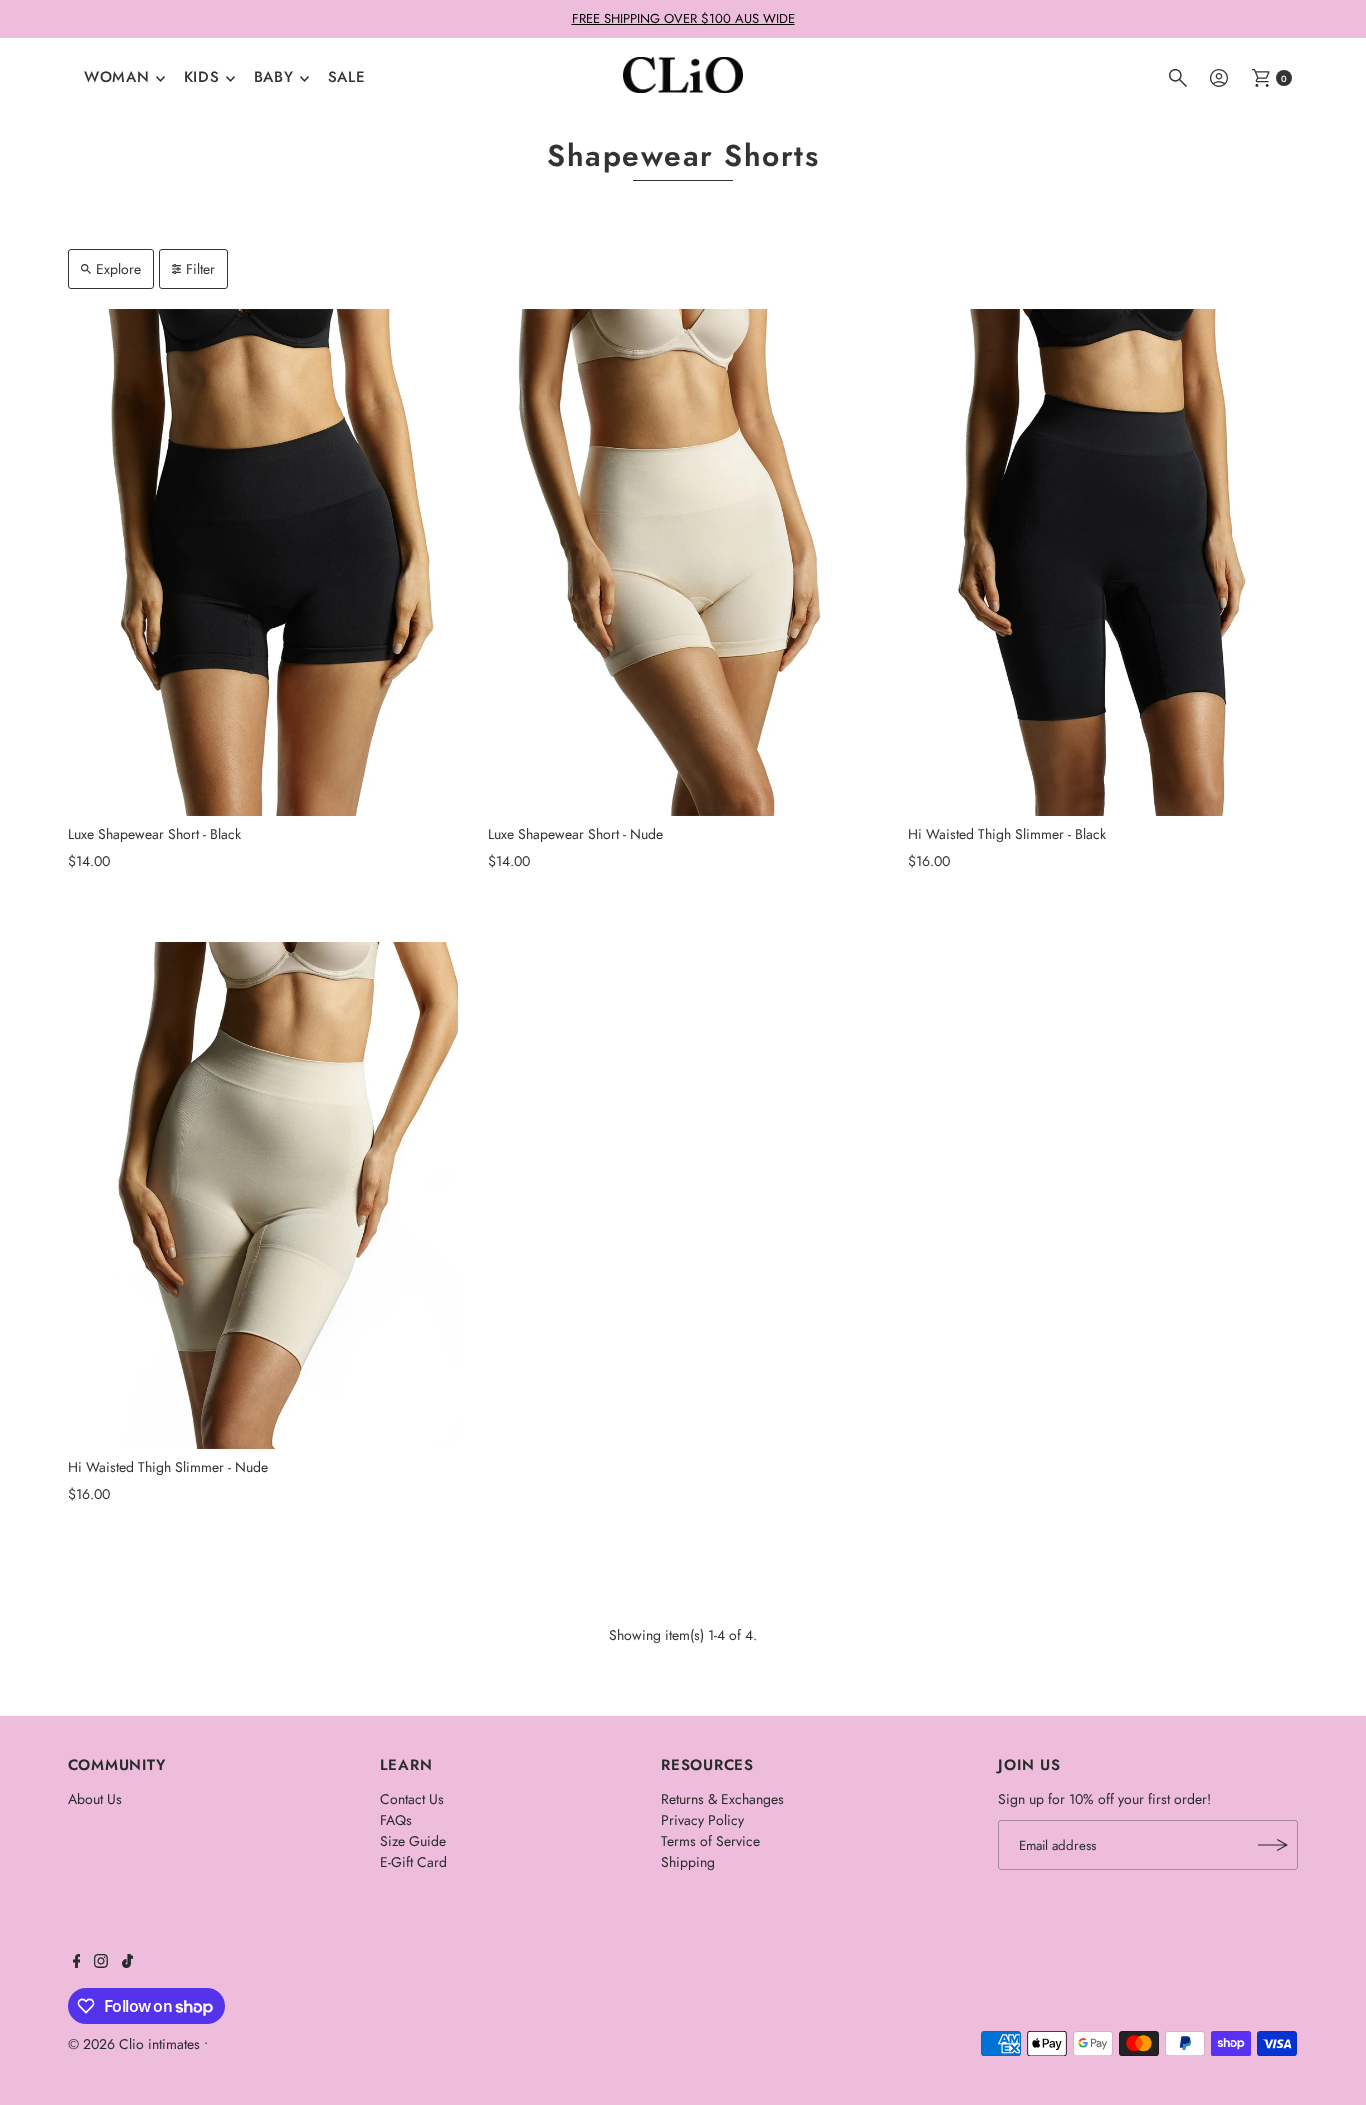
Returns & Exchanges (722, 1799)
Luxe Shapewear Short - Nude (575, 834)
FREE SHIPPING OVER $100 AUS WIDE (683, 18)
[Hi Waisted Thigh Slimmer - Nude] (263, 1195)
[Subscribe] (1273, 1845)
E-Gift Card (413, 1862)
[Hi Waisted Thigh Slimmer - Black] (1103, 562)
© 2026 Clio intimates (134, 2044)
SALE (347, 77)
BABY (274, 77)
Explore (118, 269)
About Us (95, 1799)
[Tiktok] (127, 1963)
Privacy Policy (702, 1820)
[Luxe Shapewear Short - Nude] (683, 562)
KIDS (202, 77)
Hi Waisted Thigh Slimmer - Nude (168, 1467)
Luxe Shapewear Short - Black (154, 834)
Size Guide (413, 1841)
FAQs (396, 1820)
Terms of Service (710, 1841)
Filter (200, 269)
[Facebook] (77, 1963)
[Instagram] (101, 1963)
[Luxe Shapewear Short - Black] (263, 562)
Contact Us (412, 1799)
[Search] (1178, 78)
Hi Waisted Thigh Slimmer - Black (1007, 834)
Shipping (688, 1862)
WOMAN (117, 77)
